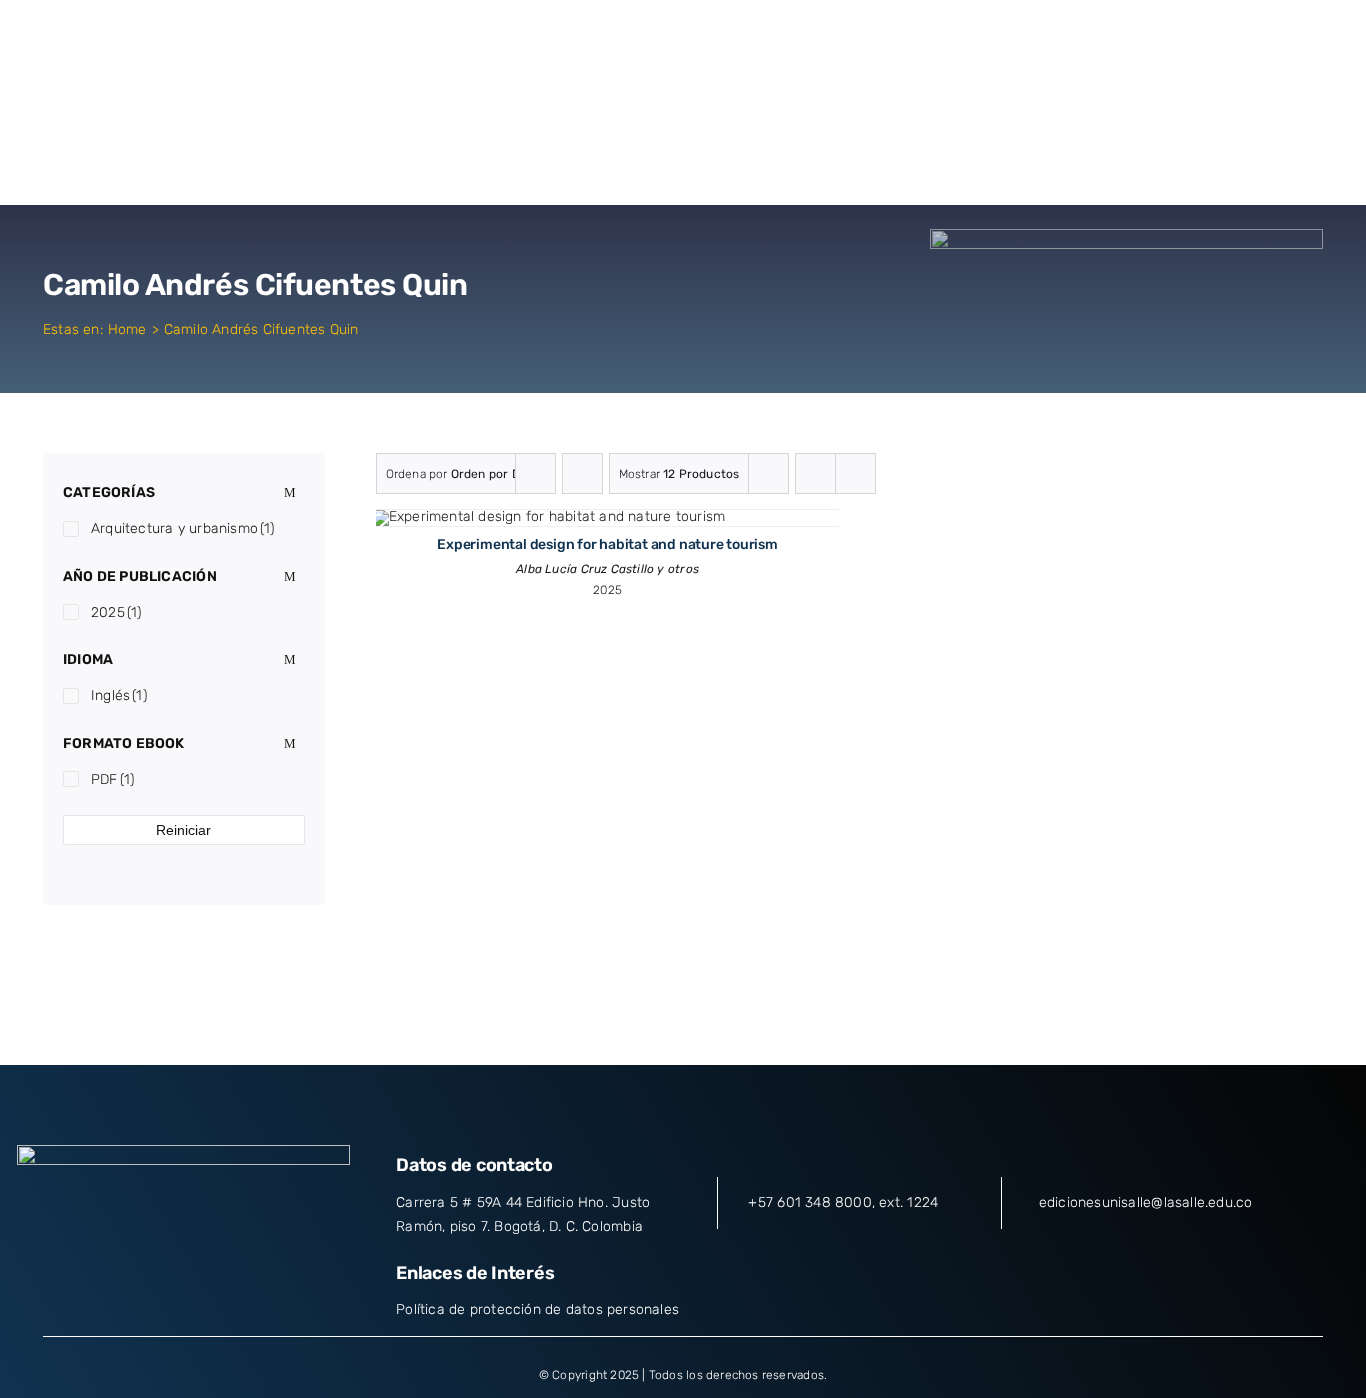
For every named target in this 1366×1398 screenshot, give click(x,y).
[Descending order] (582, 473)
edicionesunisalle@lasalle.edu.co (1146, 1202)
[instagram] (184, 1278)
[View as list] (855, 473)
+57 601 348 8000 (809, 1202)
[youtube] (220, 1278)
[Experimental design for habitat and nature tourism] (549, 516)
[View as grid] (815, 473)
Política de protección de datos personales (537, 1309)
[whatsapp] (256, 1278)
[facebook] (111, 1278)
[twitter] (147, 1278)
